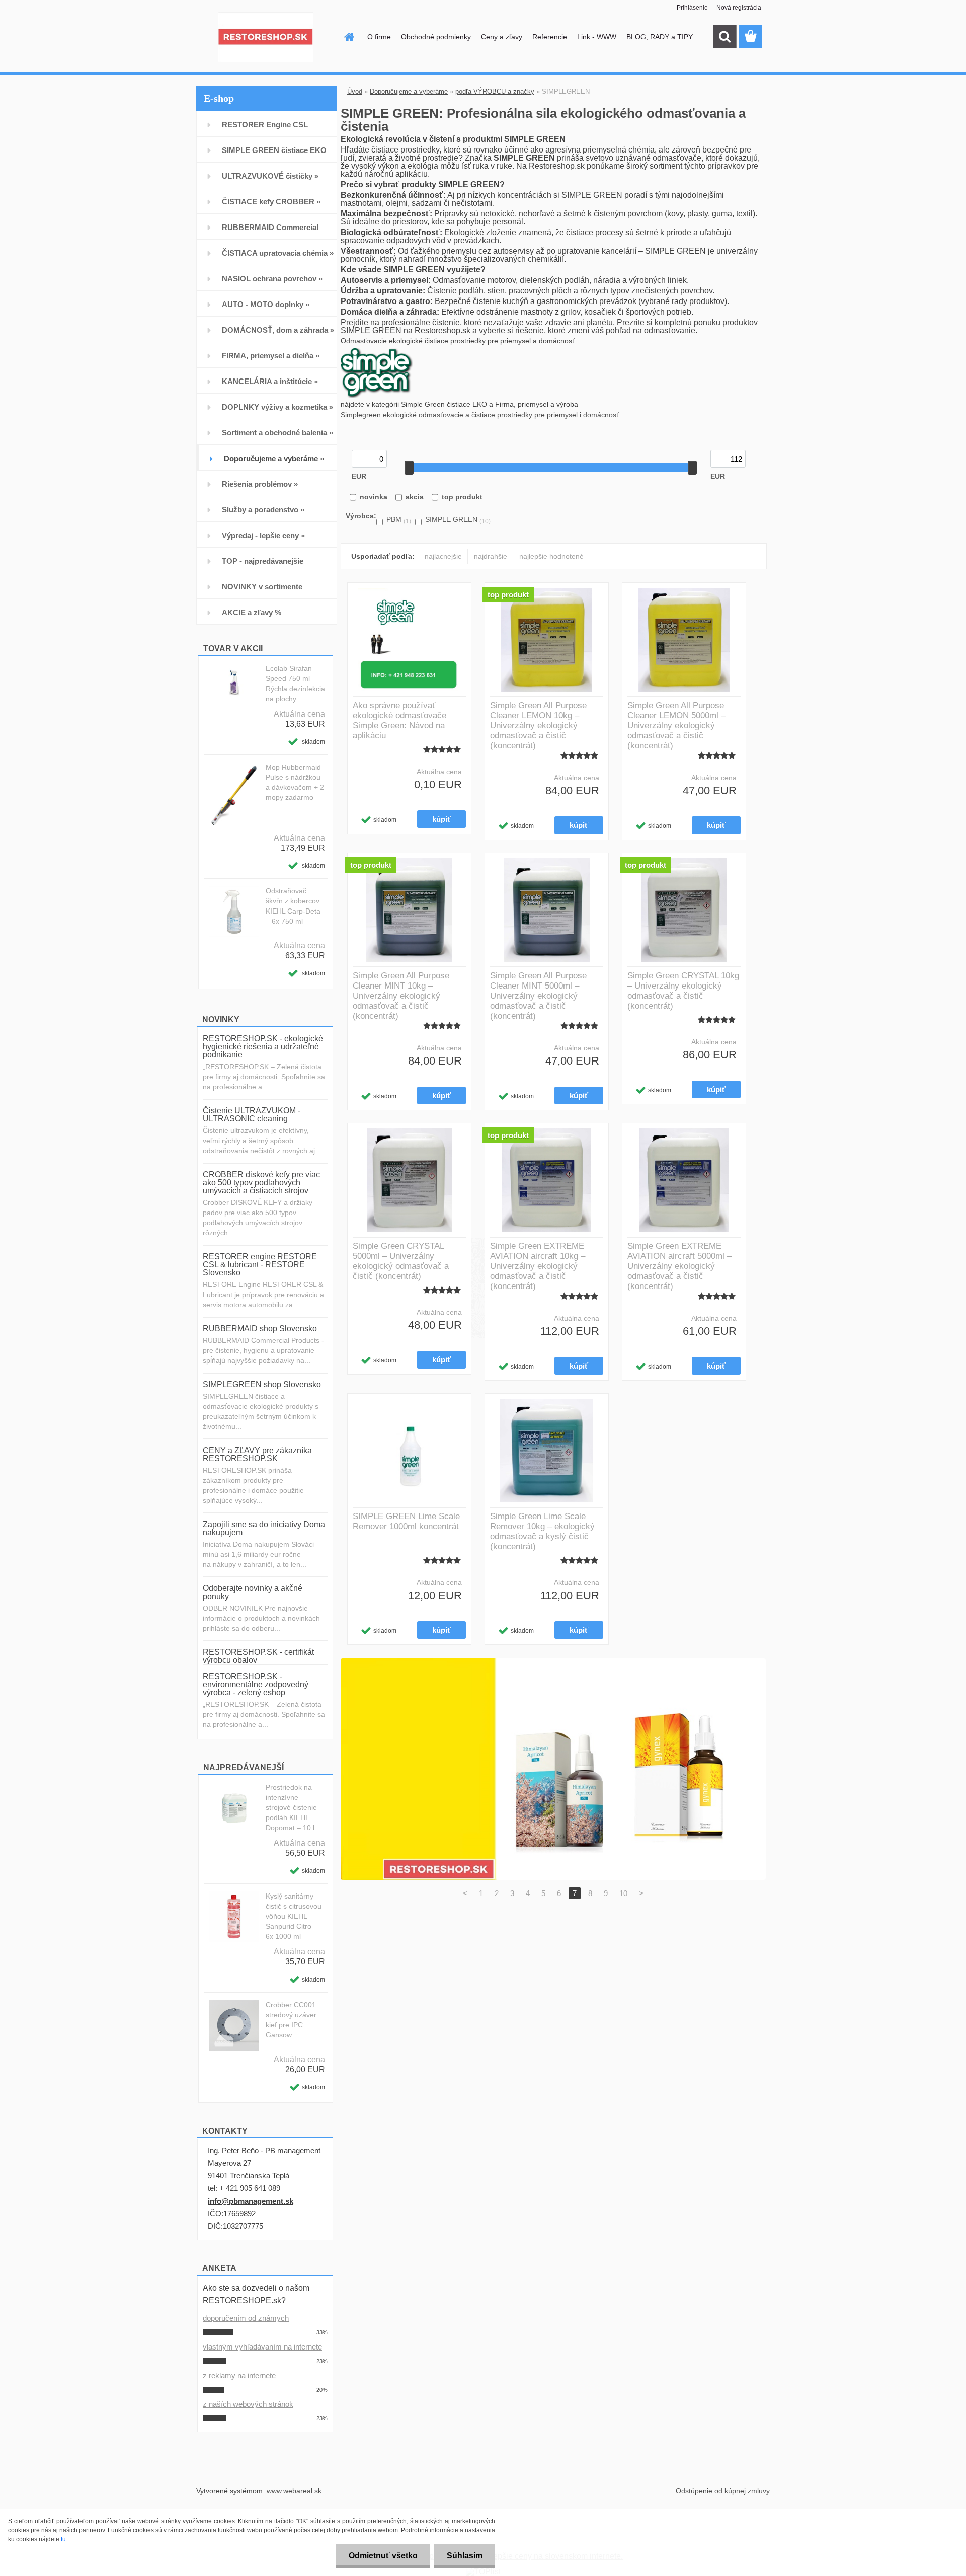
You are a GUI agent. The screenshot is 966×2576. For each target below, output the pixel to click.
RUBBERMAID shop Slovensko (260, 1329)
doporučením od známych (246, 2318)
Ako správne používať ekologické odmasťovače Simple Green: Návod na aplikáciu (399, 721)
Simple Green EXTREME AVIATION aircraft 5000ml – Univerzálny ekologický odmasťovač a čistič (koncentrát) (679, 1266)
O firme (379, 37)
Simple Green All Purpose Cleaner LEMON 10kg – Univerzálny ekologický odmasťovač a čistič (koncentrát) (538, 726)
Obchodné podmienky (436, 37)
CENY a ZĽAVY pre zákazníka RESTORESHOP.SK (257, 1454)
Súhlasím (465, 2556)
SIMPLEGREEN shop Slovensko (262, 1384)
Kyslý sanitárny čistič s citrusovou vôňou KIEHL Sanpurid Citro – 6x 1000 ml (294, 1916)
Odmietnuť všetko (383, 2556)
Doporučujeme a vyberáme (409, 91)
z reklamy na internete (239, 2375)
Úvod (355, 91)
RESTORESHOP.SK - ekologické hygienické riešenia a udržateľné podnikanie (263, 1047)
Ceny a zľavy (502, 37)
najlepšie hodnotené (551, 556)
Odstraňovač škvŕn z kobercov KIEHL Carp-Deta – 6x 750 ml (293, 906)
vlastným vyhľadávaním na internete (262, 2347)
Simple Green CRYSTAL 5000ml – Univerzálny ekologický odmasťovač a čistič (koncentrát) (401, 1261)
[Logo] (265, 37)
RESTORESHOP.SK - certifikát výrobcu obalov (258, 1656)
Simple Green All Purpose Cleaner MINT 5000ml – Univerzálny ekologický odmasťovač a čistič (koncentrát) (538, 996)
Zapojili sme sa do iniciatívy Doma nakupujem (264, 1528)
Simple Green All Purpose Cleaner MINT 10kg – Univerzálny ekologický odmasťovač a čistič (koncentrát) (401, 996)
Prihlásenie (692, 8)
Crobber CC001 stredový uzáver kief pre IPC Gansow (291, 2020)
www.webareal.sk (294, 2491)
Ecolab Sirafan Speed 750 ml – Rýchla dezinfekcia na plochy (295, 684)
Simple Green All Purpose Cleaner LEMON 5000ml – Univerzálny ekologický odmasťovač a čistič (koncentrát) (676, 726)
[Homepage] (348, 37)
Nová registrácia (739, 8)
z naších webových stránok (248, 2404)
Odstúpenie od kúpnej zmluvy (723, 2491)
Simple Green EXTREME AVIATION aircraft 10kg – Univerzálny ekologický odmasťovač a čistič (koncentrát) (538, 1266)
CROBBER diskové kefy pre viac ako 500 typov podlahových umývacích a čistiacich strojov (261, 1183)
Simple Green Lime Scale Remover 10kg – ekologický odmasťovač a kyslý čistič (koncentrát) (542, 1531)
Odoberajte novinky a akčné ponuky (253, 1592)
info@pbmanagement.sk (251, 2201)
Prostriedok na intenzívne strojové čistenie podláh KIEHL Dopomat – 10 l (291, 1807)
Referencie (550, 37)
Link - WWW (597, 37)
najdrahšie (491, 556)
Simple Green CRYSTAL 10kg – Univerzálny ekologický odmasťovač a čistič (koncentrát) (683, 991)
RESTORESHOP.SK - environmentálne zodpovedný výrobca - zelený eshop (256, 1684)
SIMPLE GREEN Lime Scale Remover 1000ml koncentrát (406, 1521)
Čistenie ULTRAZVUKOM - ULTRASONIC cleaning (252, 1115)
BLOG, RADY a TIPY (660, 37)
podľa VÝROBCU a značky (495, 91)
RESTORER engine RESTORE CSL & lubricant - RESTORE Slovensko (260, 1265)
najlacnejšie (443, 556)
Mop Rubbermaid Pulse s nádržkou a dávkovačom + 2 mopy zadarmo (295, 782)
